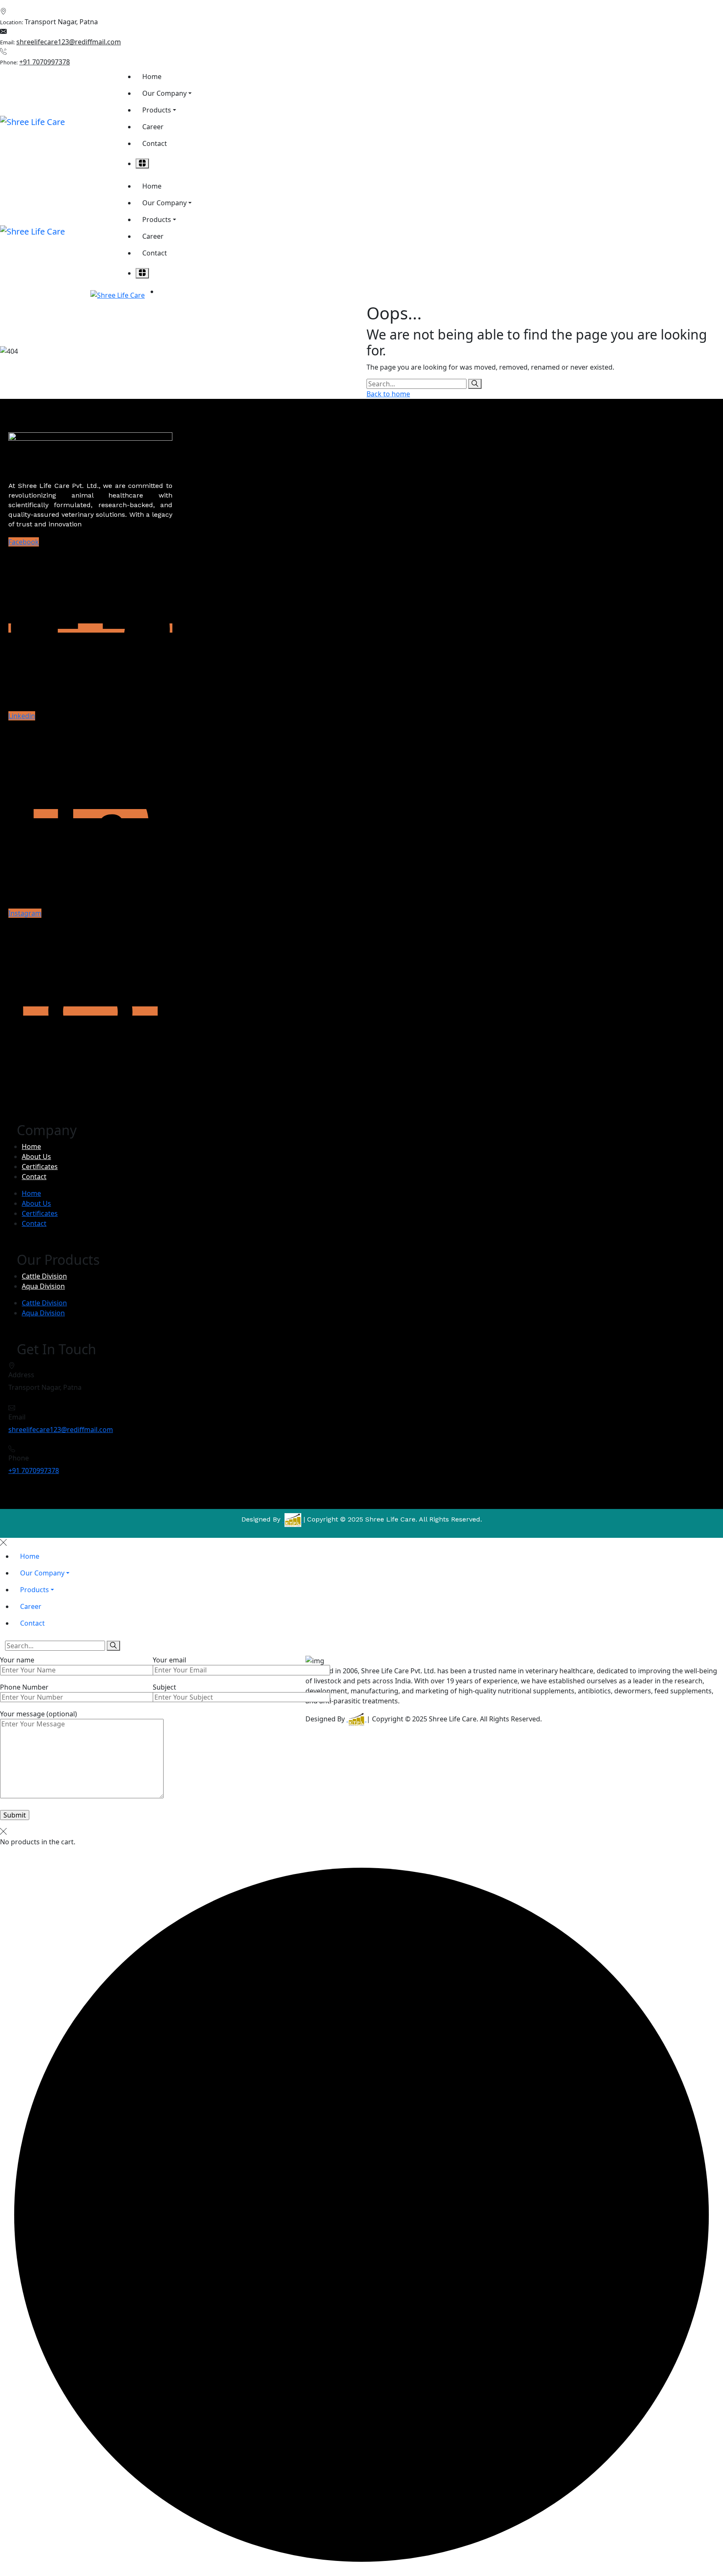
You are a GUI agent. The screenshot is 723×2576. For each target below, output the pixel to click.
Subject (164, 1687)
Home (31, 1146)
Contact (34, 1177)
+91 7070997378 (45, 62)
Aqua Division (43, 1286)
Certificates (40, 1167)
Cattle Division (44, 1276)
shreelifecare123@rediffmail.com (69, 42)
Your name (17, 1660)
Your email (169, 1660)
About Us (36, 1157)
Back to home (388, 394)
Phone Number (24, 1687)
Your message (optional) (38, 1714)
